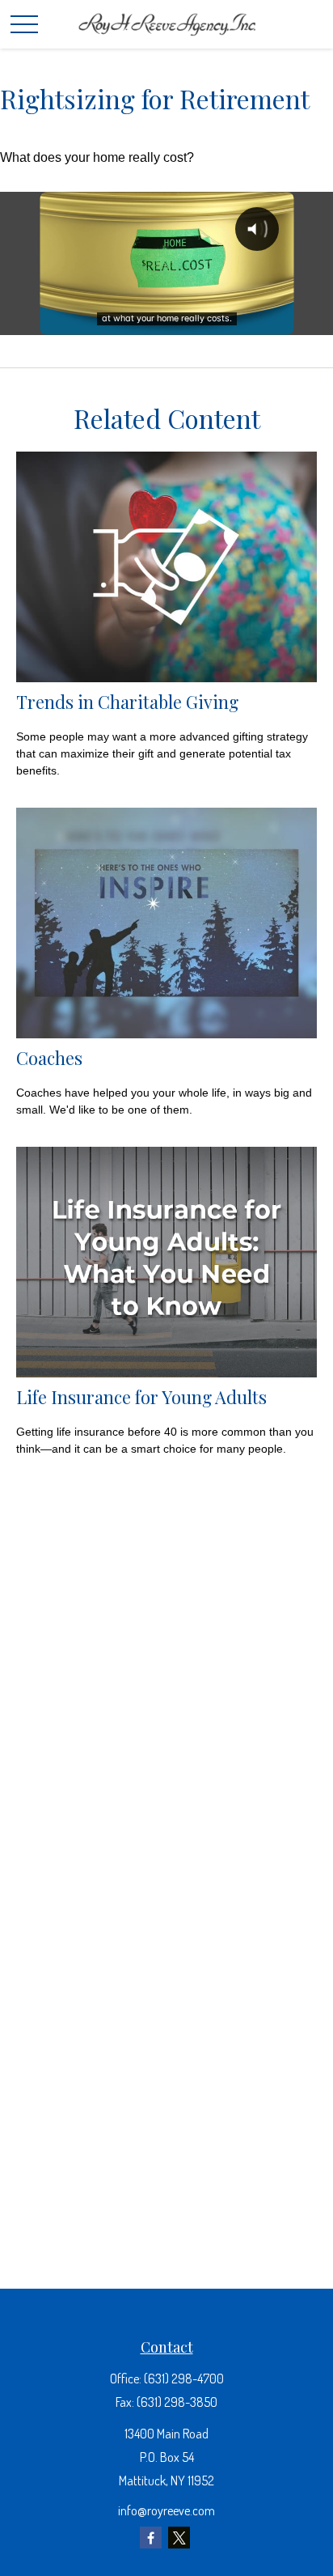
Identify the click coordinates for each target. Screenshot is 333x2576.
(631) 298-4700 (184, 2379)
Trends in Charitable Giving (127, 701)
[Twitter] (179, 2538)
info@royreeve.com (166, 2510)
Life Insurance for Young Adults (141, 1396)
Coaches (49, 1057)
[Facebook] (151, 2538)
